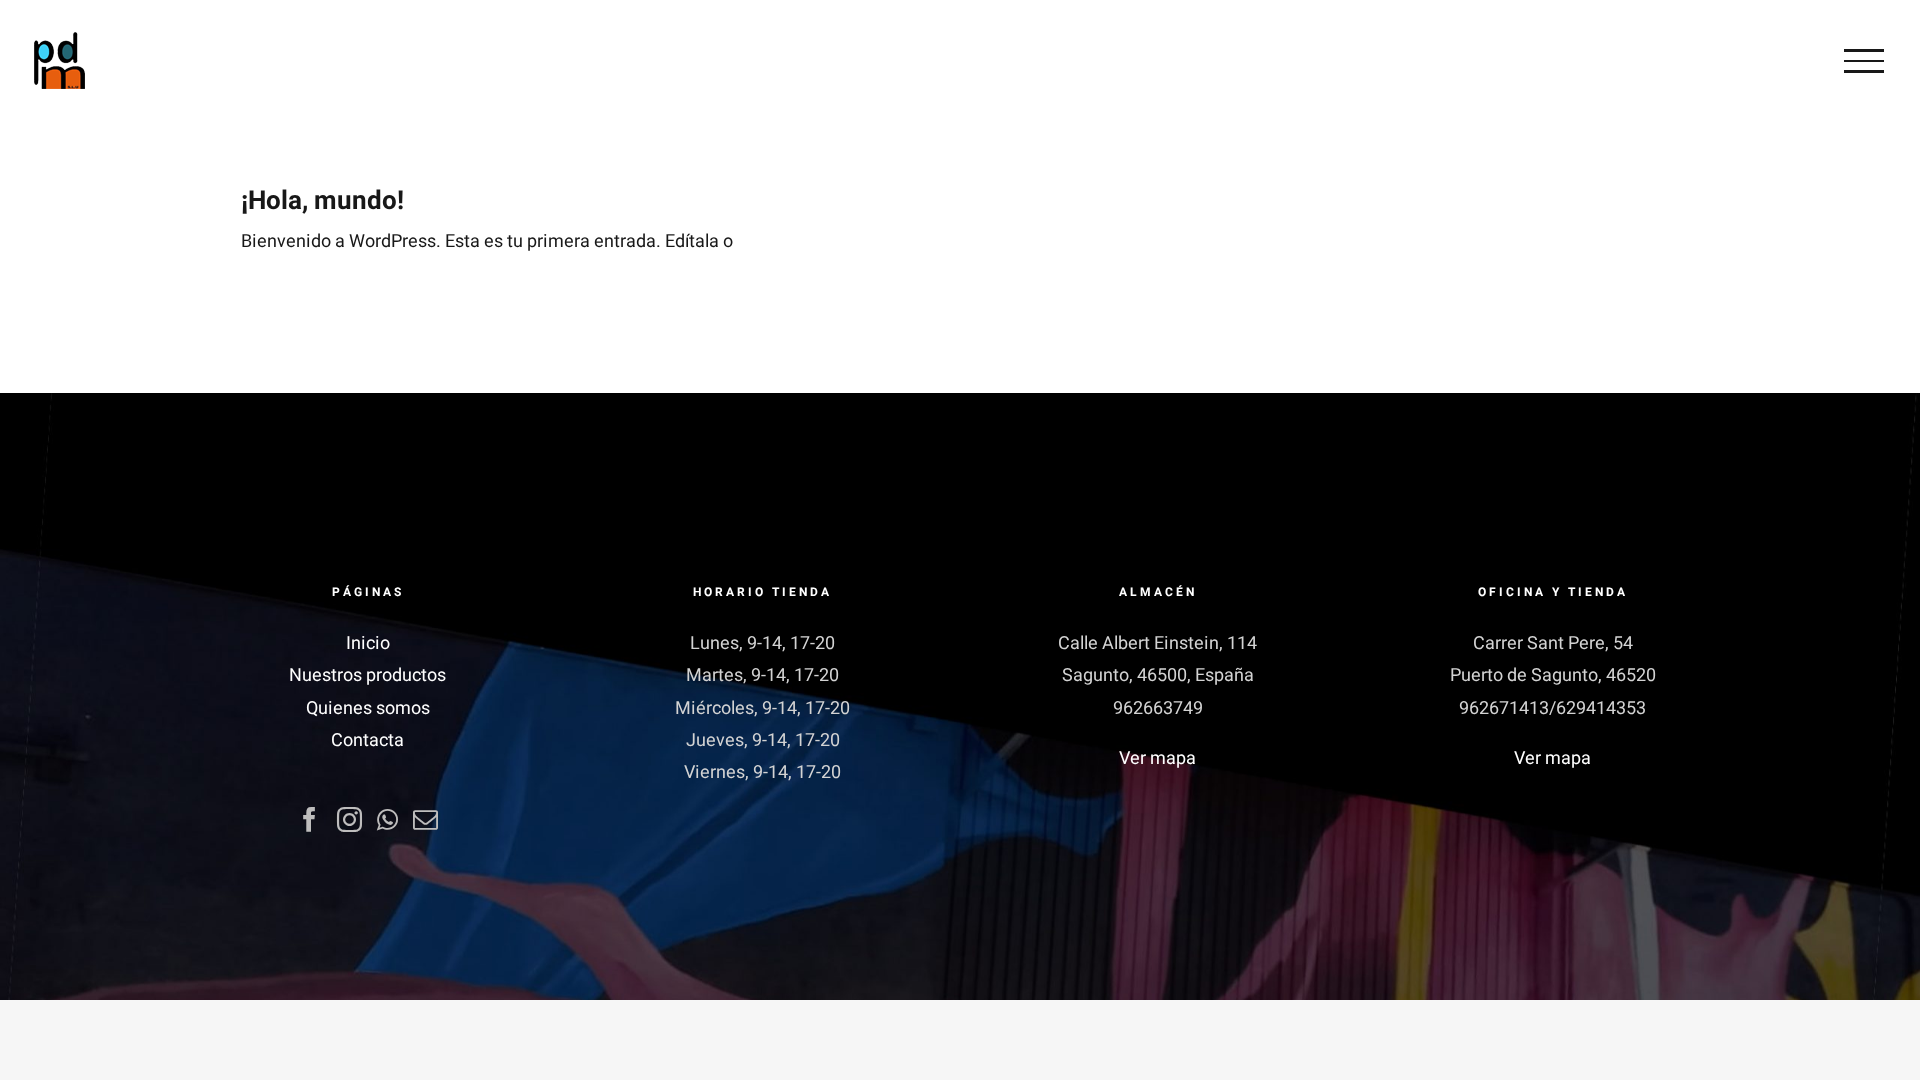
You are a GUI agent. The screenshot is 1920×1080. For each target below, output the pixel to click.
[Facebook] (309, 819)
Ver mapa (1157, 758)
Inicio (368, 643)
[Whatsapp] (387, 819)
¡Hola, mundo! (322, 201)
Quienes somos (368, 708)
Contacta (367, 740)
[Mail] (425, 819)
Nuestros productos (367, 675)
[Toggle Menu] (1864, 61)
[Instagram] (349, 819)
